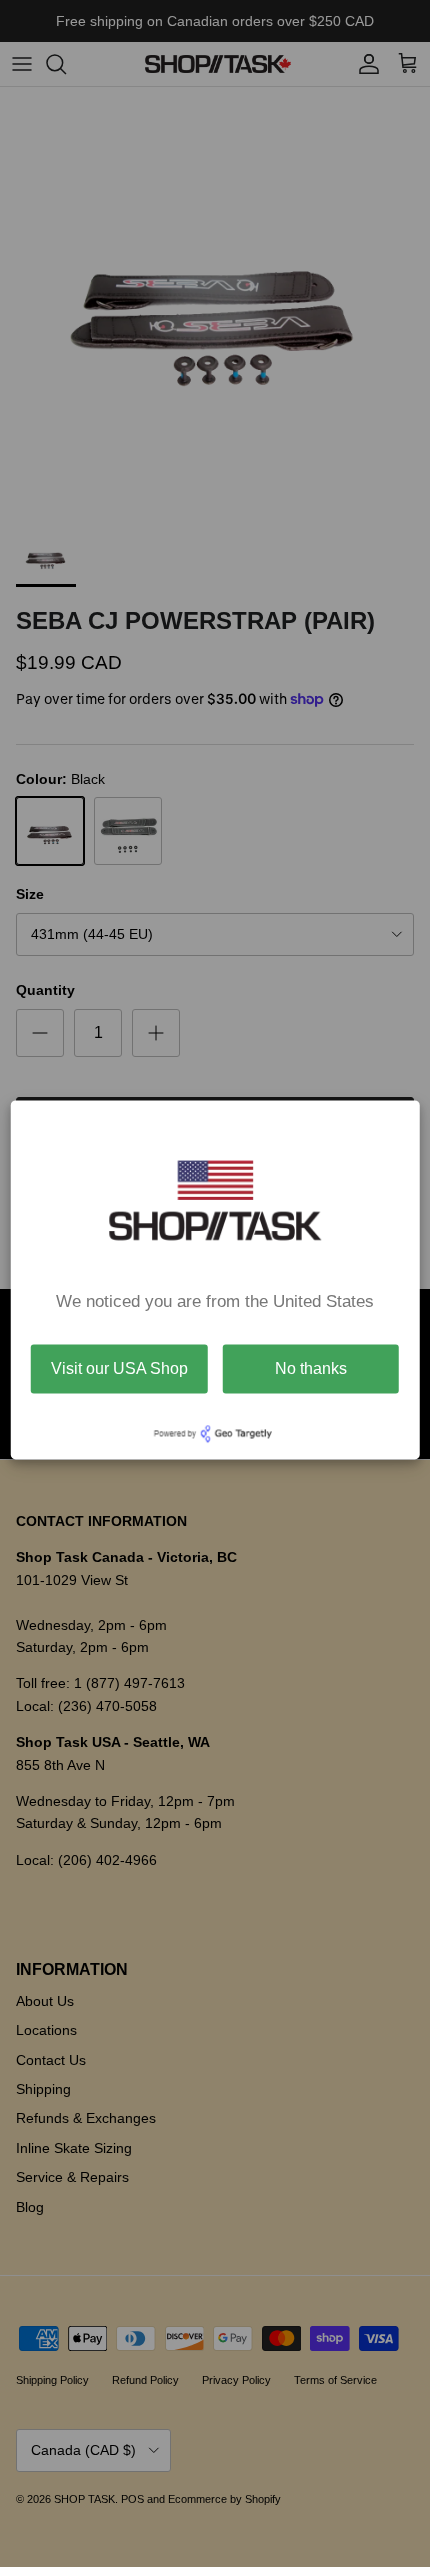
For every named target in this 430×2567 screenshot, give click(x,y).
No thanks (311, 1368)
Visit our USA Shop (119, 1368)
